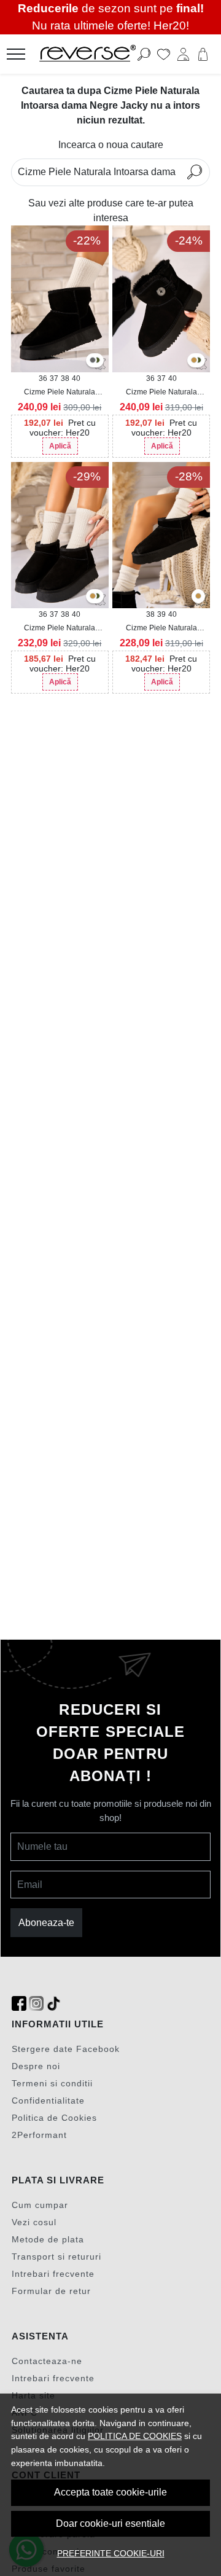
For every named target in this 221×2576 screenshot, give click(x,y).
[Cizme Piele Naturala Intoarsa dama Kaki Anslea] (198, 361)
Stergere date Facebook (66, 2049)
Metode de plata (48, 2239)
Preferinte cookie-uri (111, 2553)
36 (43, 378)
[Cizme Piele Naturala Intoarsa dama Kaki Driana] (97, 361)
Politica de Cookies (54, 2118)
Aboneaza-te (46, 1923)
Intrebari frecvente (53, 2274)
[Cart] (203, 54)
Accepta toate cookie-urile (110, 2492)
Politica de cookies (135, 2436)
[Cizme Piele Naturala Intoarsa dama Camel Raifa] (198, 597)
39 (161, 614)
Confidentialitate (48, 2100)
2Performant (39, 2135)
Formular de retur (51, 2291)
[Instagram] (36, 2004)
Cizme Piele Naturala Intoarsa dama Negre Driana (60, 393)
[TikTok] (53, 2004)
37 (54, 378)
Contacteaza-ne (47, 2361)
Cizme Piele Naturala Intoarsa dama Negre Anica (60, 628)
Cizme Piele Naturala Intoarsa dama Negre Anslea (161, 393)
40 (76, 378)
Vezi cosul (34, 2222)
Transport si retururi (56, 2257)
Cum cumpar (40, 2205)
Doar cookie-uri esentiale (110, 2523)
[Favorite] (164, 54)
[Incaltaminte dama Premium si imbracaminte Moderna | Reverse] (94, 54)
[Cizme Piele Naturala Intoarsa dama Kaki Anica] (97, 597)
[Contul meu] (183, 54)
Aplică (60, 446)
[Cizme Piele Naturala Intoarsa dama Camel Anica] (93, 597)
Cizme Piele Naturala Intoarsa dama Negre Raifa (161, 628)
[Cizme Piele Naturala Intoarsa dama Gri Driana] (93, 361)
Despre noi (36, 2066)
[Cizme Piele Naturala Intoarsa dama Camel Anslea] (194, 361)
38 (65, 378)
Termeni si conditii (52, 2083)
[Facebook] (19, 2004)
